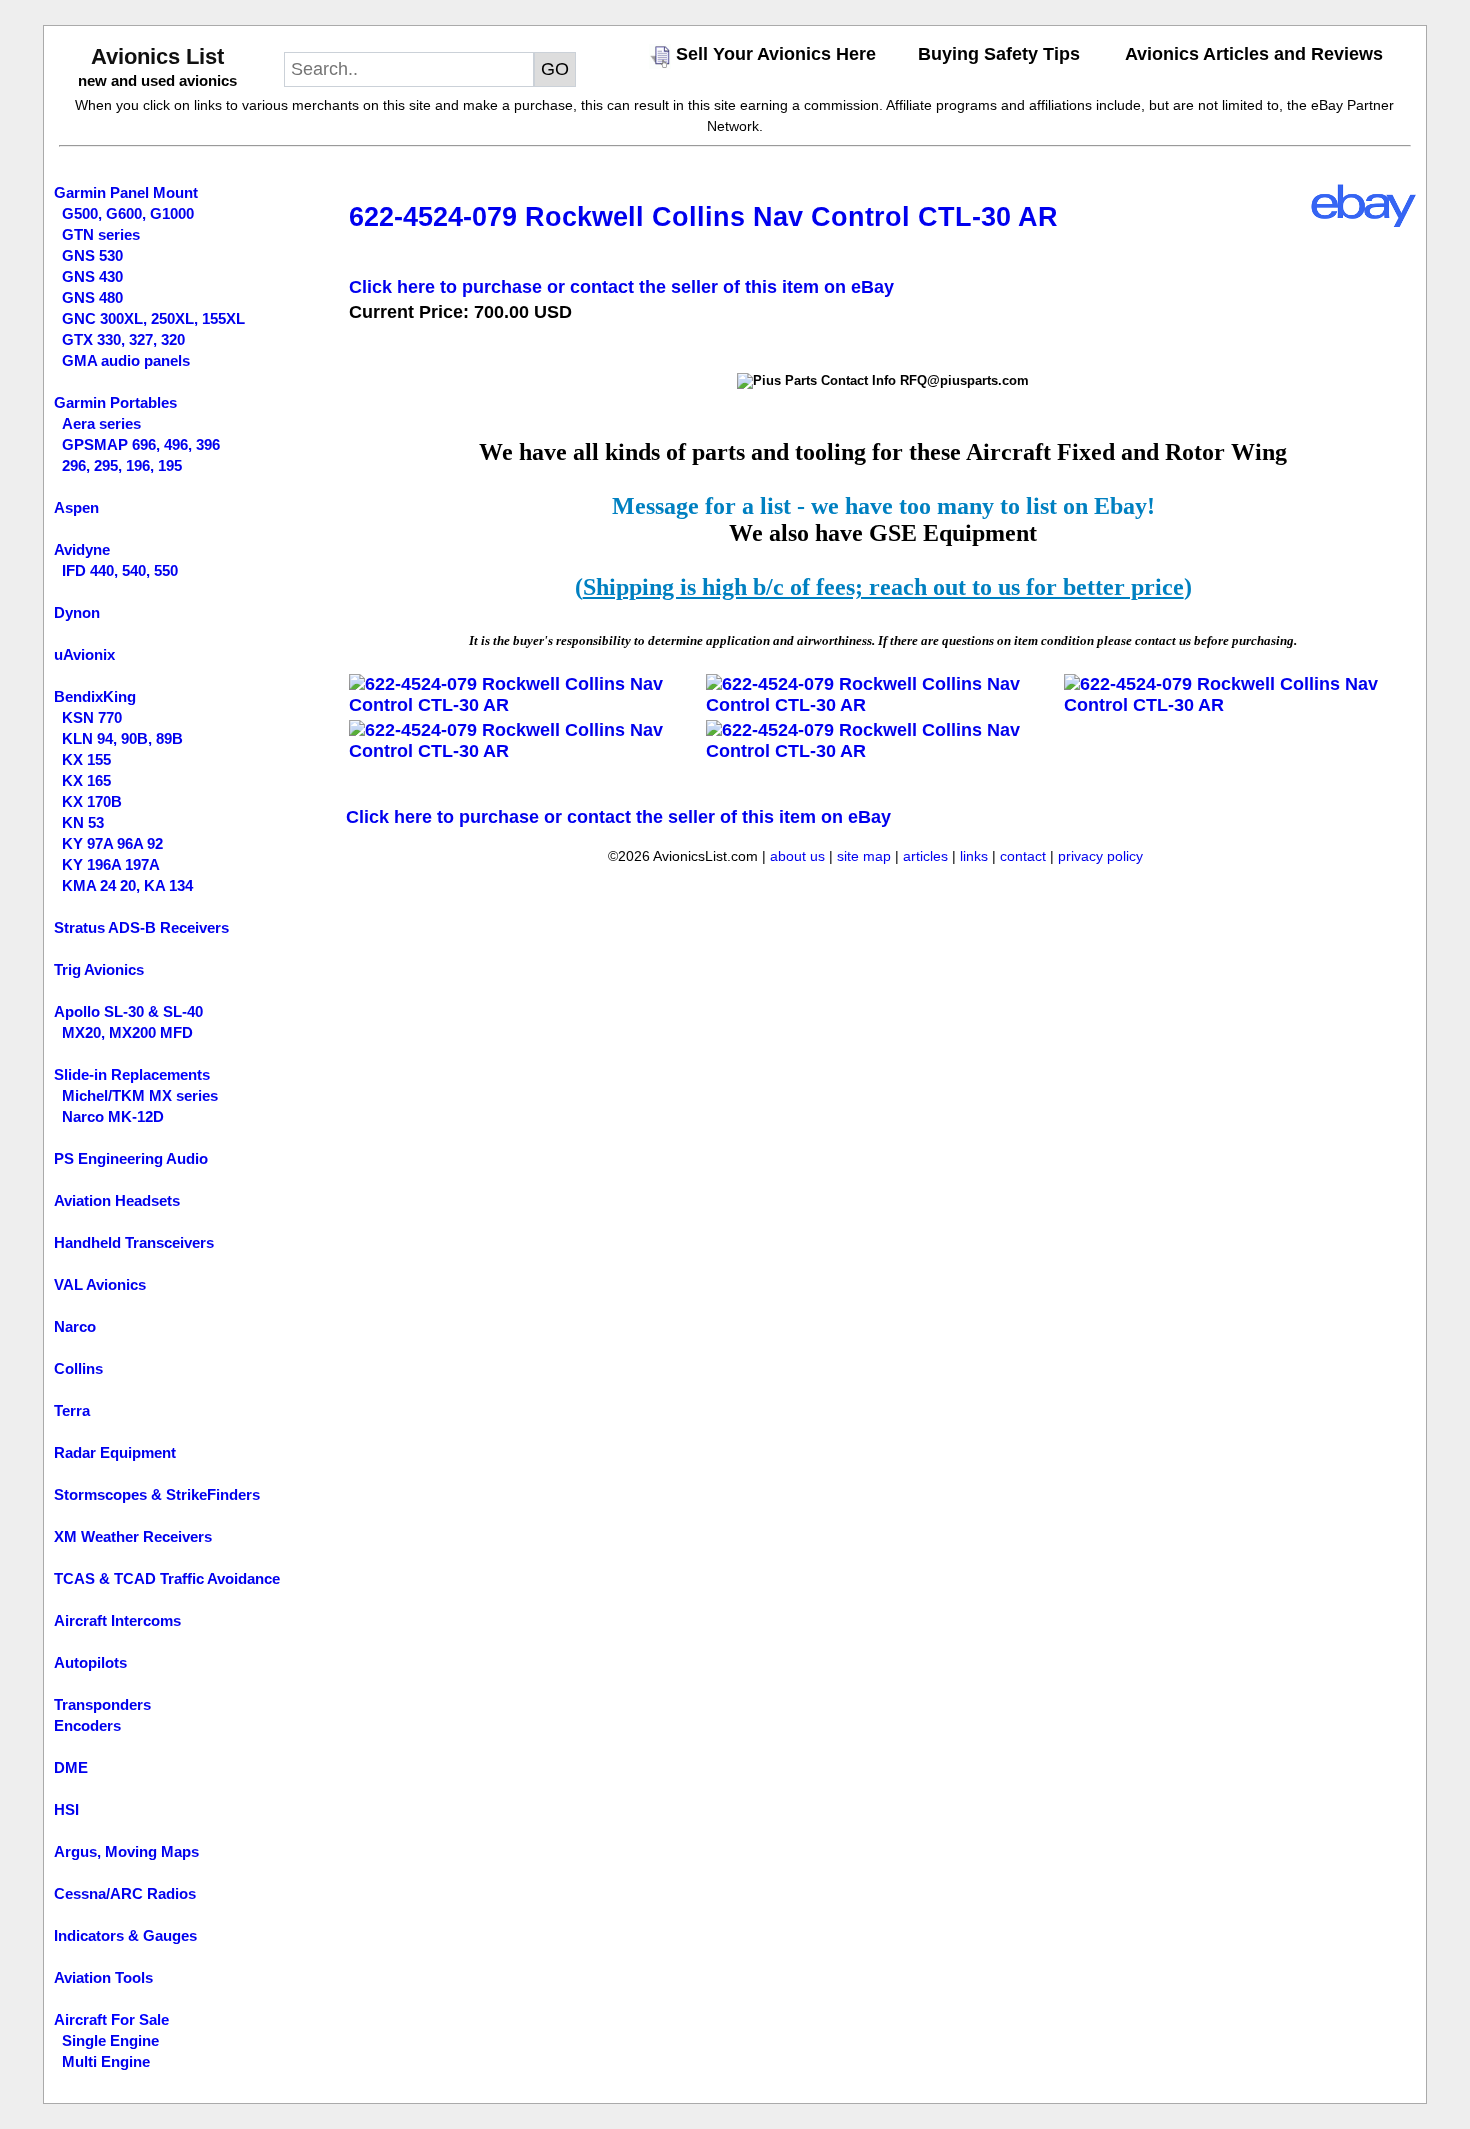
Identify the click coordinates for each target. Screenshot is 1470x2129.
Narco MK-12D (113, 1116)
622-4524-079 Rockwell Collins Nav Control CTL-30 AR (703, 217)
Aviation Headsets (117, 1200)
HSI (66, 1809)
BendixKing (95, 696)
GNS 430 (92, 276)
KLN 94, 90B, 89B (122, 738)
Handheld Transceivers (134, 1242)
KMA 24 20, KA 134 (127, 885)
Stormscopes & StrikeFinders (157, 1494)
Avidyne (82, 549)
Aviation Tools (103, 1977)
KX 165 (86, 780)
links (974, 856)
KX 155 (86, 759)
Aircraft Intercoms (117, 1620)
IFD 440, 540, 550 (120, 570)
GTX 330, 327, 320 (123, 339)
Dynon (77, 612)
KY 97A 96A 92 (112, 843)
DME (71, 1767)
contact (1023, 856)
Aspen (76, 507)
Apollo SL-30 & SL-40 (128, 1011)
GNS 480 (92, 297)
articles (925, 856)
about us (797, 856)
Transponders (102, 1704)
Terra (72, 1410)
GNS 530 (92, 255)
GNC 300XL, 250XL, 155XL (153, 318)
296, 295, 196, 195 (122, 465)
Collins (78, 1368)
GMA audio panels (126, 360)
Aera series (101, 423)
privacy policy (1100, 856)
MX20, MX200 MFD (127, 1032)
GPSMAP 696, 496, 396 (141, 444)
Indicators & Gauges (125, 1935)
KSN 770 (92, 717)
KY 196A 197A (111, 864)
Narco (75, 1326)
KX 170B (92, 801)
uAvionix (84, 654)
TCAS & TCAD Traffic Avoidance (167, 1578)
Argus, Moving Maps (126, 1851)
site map (864, 856)
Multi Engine (106, 2061)
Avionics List (157, 56)
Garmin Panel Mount (126, 192)
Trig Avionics (99, 969)
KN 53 (83, 822)
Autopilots (90, 1662)
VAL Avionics (100, 1284)
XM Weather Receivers (133, 1536)
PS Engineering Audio (131, 1158)
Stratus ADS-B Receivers (141, 927)
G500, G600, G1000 (128, 213)
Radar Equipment (115, 1452)
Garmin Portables (115, 402)
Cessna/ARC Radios (125, 1893)
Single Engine (110, 2040)
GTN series (101, 234)
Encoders (87, 1725)
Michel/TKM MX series (140, 1095)
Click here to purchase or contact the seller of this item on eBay (621, 287)
